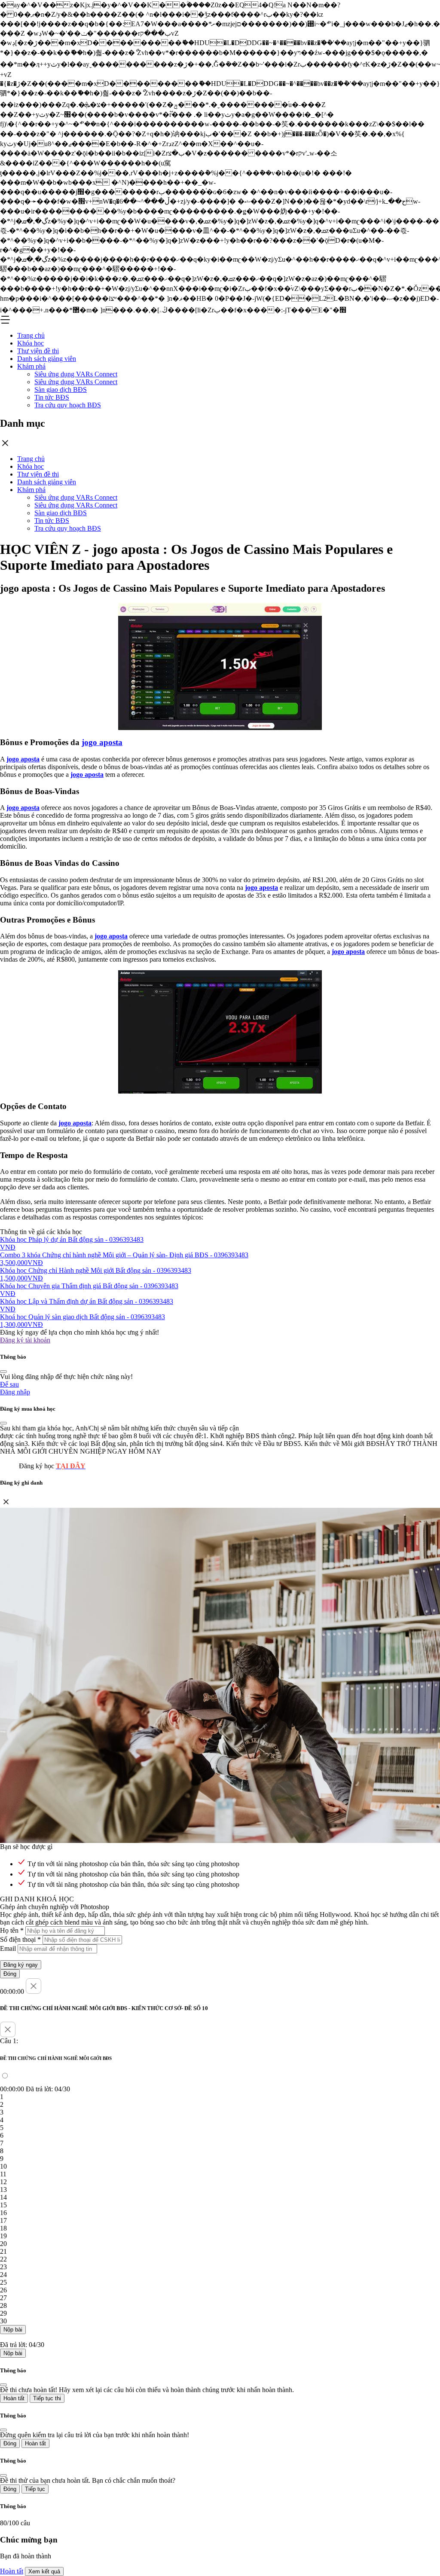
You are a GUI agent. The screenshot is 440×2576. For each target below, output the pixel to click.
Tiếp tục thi (47, 2398)
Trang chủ (31, 335)
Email (8, 1948)
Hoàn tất (14, 2398)
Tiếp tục (35, 2489)
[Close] (3, 1372)
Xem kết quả (44, 2571)
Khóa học (31, 343)
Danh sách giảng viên (47, 359)
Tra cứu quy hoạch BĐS (68, 405)
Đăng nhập (15, 1392)
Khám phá (31, 366)
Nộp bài (13, 2330)
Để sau (9, 1384)
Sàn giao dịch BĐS (61, 390)
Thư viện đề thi (38, 351)
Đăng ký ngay (21, 1965)
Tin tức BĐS (52, 397)
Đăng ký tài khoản (25, 1340)
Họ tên (12, 1930)
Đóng (10, 1974)
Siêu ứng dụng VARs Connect (76, 374)
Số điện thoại (20, 1939)
